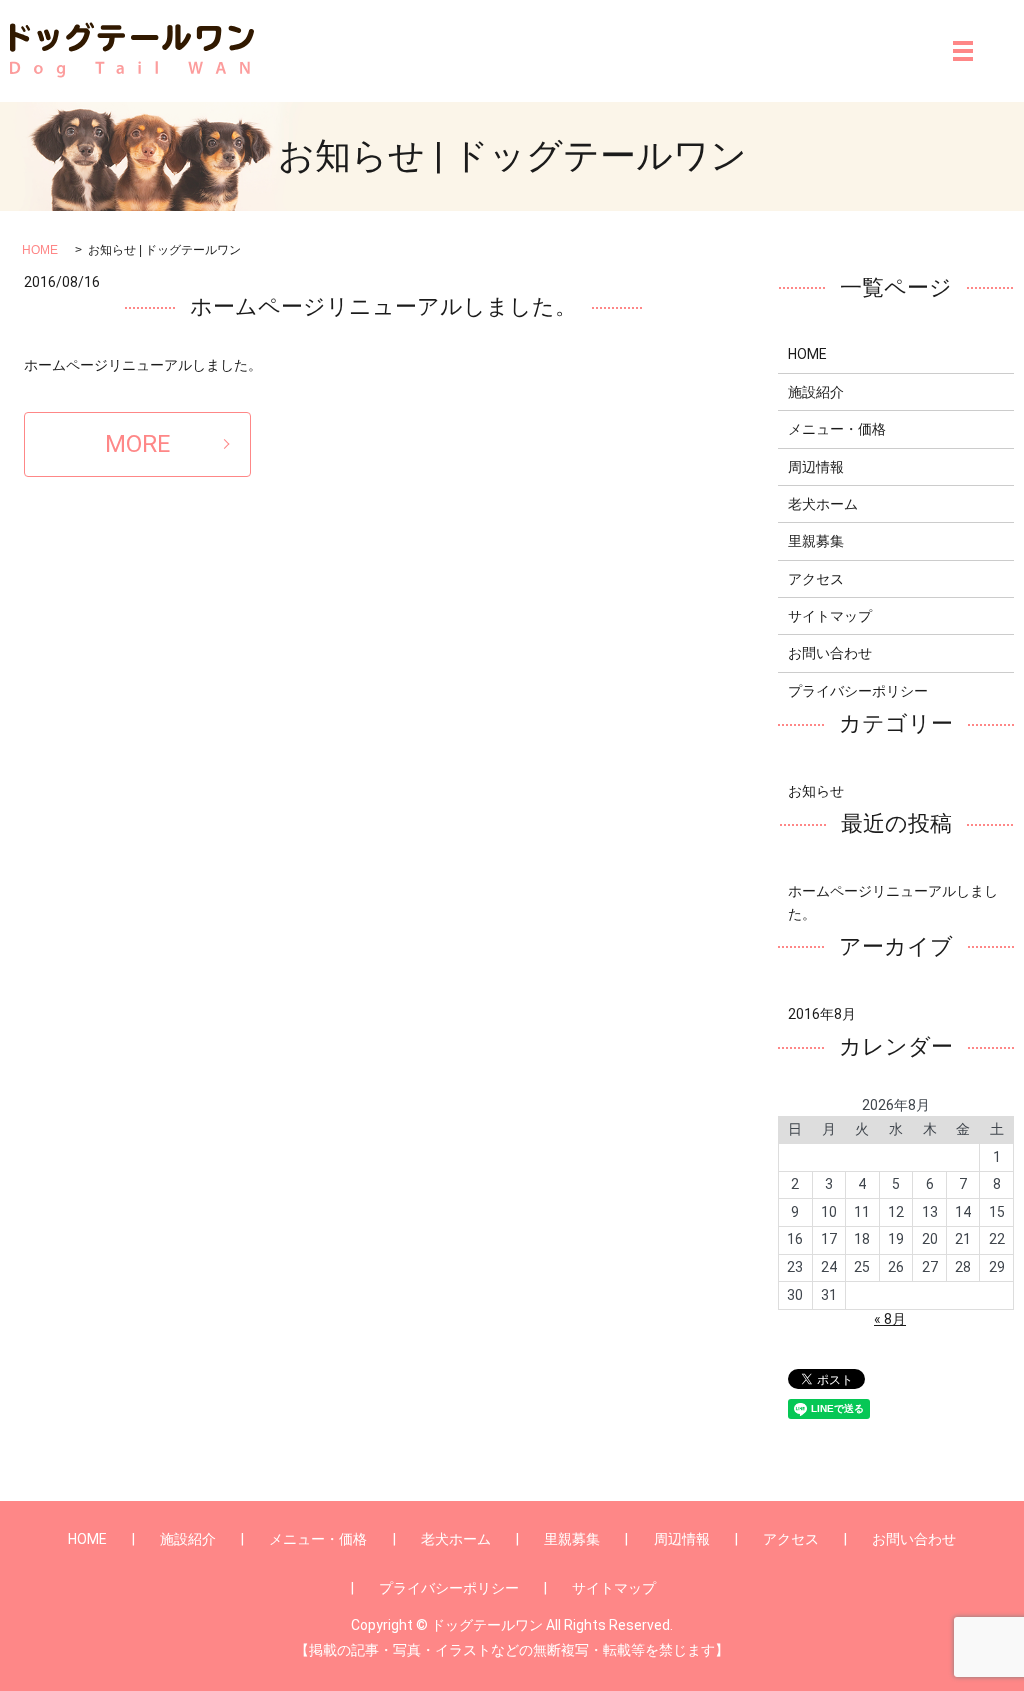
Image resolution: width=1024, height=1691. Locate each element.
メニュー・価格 (837, 429)
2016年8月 (822, 1014)
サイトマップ (830, 616)
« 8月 (890, 1319)
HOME (40, 250)
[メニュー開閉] (963, 51)
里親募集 (816, 541)
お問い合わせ (830, 653)
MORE (137, 444)
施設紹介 (816, 392)
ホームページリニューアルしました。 (383, 306)
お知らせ (816, 791)
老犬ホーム (823, 504)
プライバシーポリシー (858, 691)
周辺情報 (816, 467)
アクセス (816, 579)
